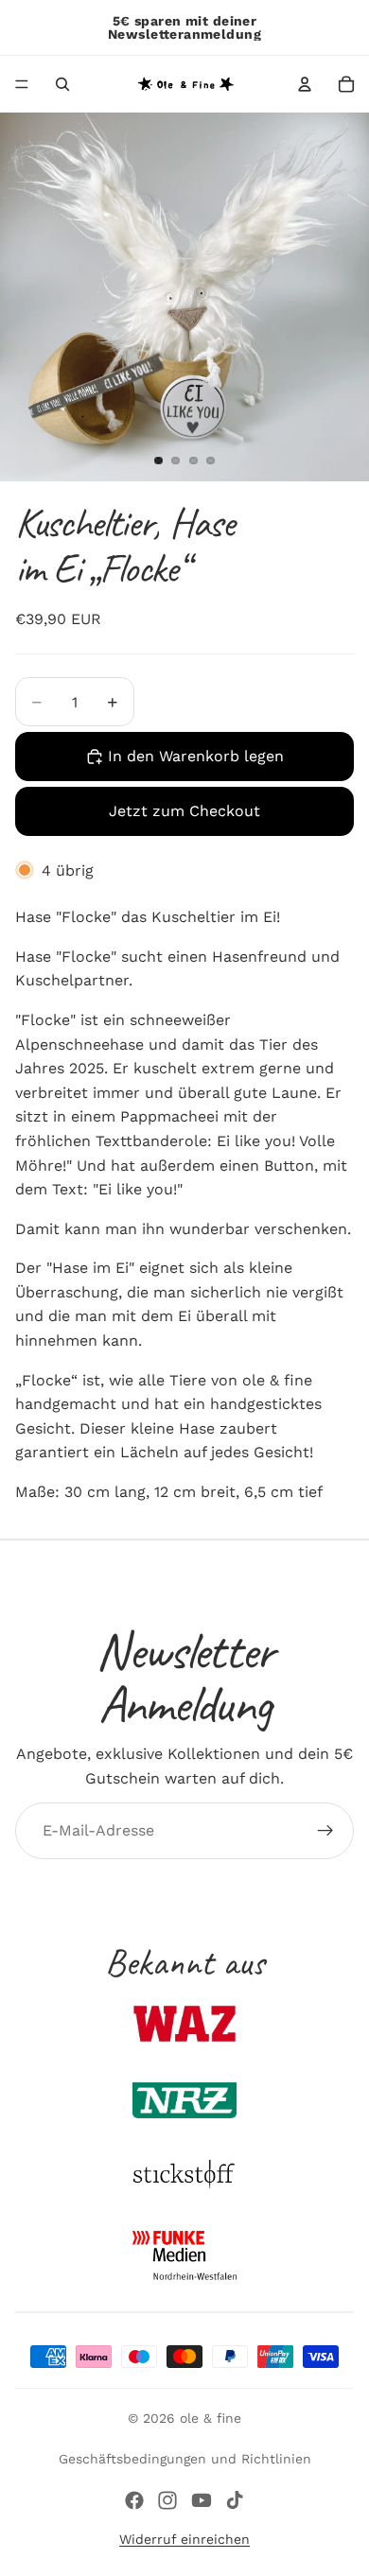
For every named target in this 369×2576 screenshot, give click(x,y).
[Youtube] (202, 2500)
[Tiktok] (235, 2500)
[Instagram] (167, 2500)
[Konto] (305, 84)
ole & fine (211, 2418)
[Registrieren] (325, 1831)
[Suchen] (62, 84)
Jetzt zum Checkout (184, 811)
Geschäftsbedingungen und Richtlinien (185, 2459)
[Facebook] (134, 2500)
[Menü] (22, 84)
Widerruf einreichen (184, 2539)
